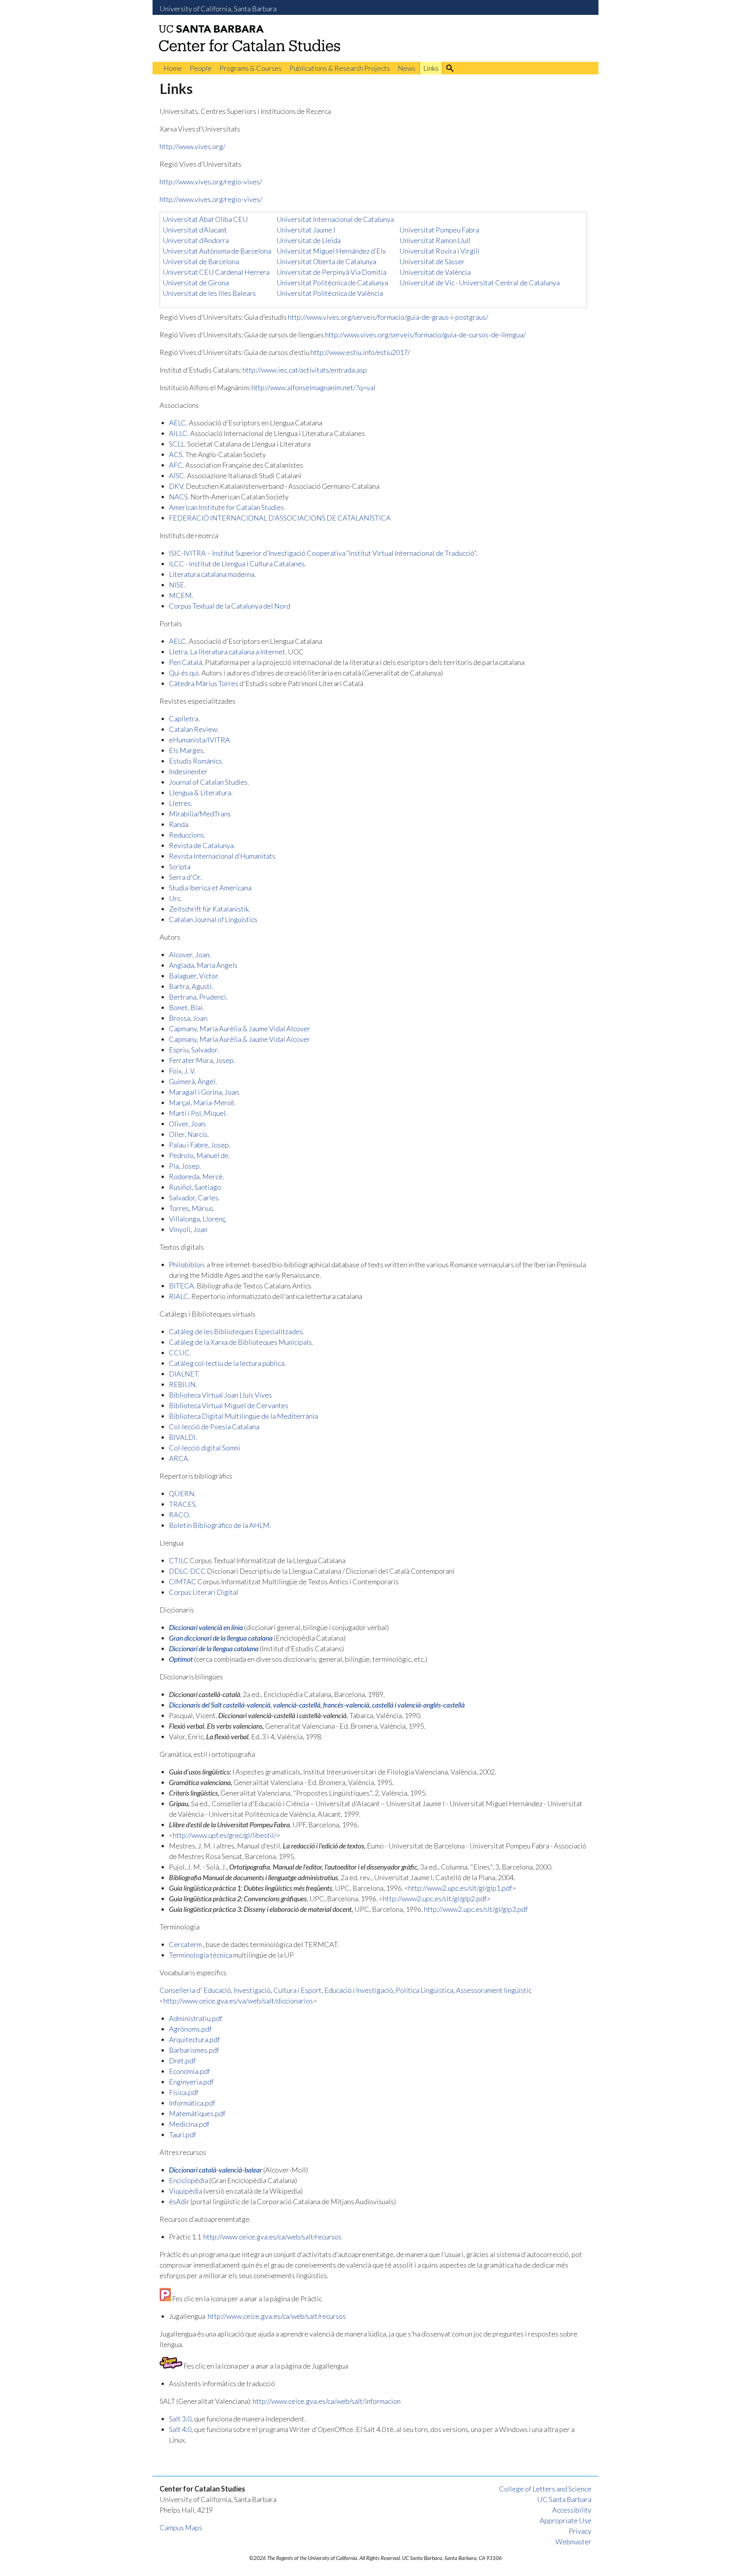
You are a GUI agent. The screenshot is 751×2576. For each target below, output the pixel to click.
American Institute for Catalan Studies (226, 507)
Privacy (580, 2531)
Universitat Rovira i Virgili (439, 251)
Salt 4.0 (180, 2429)
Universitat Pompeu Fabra (439, 230)
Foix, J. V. (182, 1071)
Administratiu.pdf (196, 2018)
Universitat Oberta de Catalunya (326, 261)
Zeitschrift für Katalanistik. (210, 909)
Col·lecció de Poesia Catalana (214, 1427)
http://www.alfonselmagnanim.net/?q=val (314, 387)
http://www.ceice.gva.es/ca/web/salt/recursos (272, 2237)
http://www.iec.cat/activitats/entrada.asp (305, 370)
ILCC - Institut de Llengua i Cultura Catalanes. (238, 564)
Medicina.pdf (189, 2124)
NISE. (177, 585)
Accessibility (572, 2510)
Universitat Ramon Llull (435, 240)
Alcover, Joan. (190, 955)
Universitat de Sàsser (432, 261)
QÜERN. (182, 1493)
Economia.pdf (190, 2071)
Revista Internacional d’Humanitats (222, 856)
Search (452, 68)
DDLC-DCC (187, 1571)
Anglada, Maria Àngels (203, 965)
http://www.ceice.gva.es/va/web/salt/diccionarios (238, 2001)
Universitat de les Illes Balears (209, 293)
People (201, 68)
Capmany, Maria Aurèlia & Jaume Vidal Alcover (240, 1029)
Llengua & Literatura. (201, 793)
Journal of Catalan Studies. (209, 782)
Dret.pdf (182, 2061)
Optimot (181, 1659)
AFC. (177, 465)
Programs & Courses (251, 68)
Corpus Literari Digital (204, 1592)
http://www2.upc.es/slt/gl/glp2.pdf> (437, 1899)
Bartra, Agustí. (191, 986)
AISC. (177, 476)
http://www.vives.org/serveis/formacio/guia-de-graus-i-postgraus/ (388, 317)
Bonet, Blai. (187, 1007)
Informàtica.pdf (192, 2103)
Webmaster (573, 2542)
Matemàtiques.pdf (197, 2113)
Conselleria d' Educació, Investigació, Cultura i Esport (241, 1990)
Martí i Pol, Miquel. (198, 1113)
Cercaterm (186, 1944)
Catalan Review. (194, 729)
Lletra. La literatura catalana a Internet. (228, 652)
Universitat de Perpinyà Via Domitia (331, 272)
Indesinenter (188, 771)
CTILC (179, 1560)
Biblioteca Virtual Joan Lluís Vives (220, 1395)
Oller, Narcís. (189, 1134)
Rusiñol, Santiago (195, 1187)
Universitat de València (435, 272)
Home (173, 68)
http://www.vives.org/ (192, 146)
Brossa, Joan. (189, 1018)
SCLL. (178, 444)
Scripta (180, 866)
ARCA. (179, 1458)
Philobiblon (186, 1265)
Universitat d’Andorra (196, 240)
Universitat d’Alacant (195, 230)
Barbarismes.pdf (194, 2050)
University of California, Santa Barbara (218, 9)
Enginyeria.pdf (191, 2082)
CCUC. (180, 1353)
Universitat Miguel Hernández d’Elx (331, 251)
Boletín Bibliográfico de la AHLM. (220, 1525)
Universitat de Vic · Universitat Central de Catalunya (480, 283)
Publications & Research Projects (340, 68)
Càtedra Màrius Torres (204, 683)
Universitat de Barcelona (201, 261)
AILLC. (179, 433)
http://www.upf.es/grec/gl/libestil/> (226, 1835)
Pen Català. (186, 662)
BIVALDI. (183, 1437)
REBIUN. (183, 1384)
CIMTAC (183, 1582)
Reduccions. (187, 835)
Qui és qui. (185, 673)
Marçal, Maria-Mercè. (202, 1102)
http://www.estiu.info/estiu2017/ (360, 352)
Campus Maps (181, 2527)
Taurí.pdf (182, 2135)
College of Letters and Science (545, 2489)
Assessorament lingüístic (494, 1990)
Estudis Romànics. (196, 761)
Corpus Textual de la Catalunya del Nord (230, 606)
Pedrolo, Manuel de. (199, 1155)
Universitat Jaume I (306, 230)
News (407, 68)
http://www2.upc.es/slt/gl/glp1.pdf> (462, 1888)
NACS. (179, 497)
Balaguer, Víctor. (194, 976)
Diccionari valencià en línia (207, 1627)
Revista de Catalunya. (202, 845)
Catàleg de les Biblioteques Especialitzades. (237, 1331)
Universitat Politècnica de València (330, 293)
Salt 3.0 (180, 2419)
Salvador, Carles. (194, 1198)
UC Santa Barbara (564, 2499)
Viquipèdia (186, 2191)
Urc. (175, 898)
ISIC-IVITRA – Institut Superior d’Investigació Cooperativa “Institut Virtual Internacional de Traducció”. (323, 553)
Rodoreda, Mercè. (197, 1176)
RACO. (180, 1515)
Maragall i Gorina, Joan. (205, 1092)
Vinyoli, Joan (188, 1229)
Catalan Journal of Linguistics (213, 919)
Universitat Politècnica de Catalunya (332, 283)
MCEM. (181, 595)
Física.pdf (184, 2092)
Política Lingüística (425, 1990)
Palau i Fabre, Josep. (200, 1145)
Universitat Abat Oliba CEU (205, 219)
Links (431, 68)
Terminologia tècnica (201, 1955)
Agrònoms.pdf (190, 2029)
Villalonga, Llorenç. (198, 1219)
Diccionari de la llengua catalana (214, 1648)
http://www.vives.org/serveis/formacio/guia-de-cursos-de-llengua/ (425, 335)
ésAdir (180, 2201)
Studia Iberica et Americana (210, 888)
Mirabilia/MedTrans (200, 814)
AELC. (178, 423)
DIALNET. (184, 1374)
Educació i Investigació (359, 1990)
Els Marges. (187, 750)
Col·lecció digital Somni (205, 1448)
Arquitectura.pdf (194, 2039)
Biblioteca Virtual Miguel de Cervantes (229, 1405)
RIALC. (180, 1296)
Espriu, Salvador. (194, 1050)
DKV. (177, 486)
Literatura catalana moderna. (212, 574)
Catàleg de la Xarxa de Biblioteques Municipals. (241, 1342)
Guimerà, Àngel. (193, 1081)
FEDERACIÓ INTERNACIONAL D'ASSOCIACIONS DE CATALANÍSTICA (280, 518)
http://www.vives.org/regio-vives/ (211, 182)
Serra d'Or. (185, 877)
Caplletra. (184, 719)
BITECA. (182, 1286)
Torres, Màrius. (192, 1208)
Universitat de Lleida (309, 240)
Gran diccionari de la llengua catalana (221, 1638)
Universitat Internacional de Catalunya (335, 219)
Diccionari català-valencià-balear (216, 2170)
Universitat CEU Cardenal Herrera (216, 272)
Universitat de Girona (196, 283)
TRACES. (183, 1504)
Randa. (179, 824)
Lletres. (181, 803)
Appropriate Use (566, 2520)
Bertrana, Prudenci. (198, 997)
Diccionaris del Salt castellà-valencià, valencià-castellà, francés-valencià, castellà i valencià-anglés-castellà (317, 1705)
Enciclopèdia (189, 2180)
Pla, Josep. (185, 1166)
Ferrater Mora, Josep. (202, 1060)
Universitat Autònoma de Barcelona (217, 251)
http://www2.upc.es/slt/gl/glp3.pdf (476, 1909)
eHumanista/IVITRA (199, 740)
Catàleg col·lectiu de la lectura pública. (227, 1363)
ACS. (176, 454)
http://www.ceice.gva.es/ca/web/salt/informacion (327, 2401)
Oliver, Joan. (188, 1124)
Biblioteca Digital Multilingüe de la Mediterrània (243, 1416)
